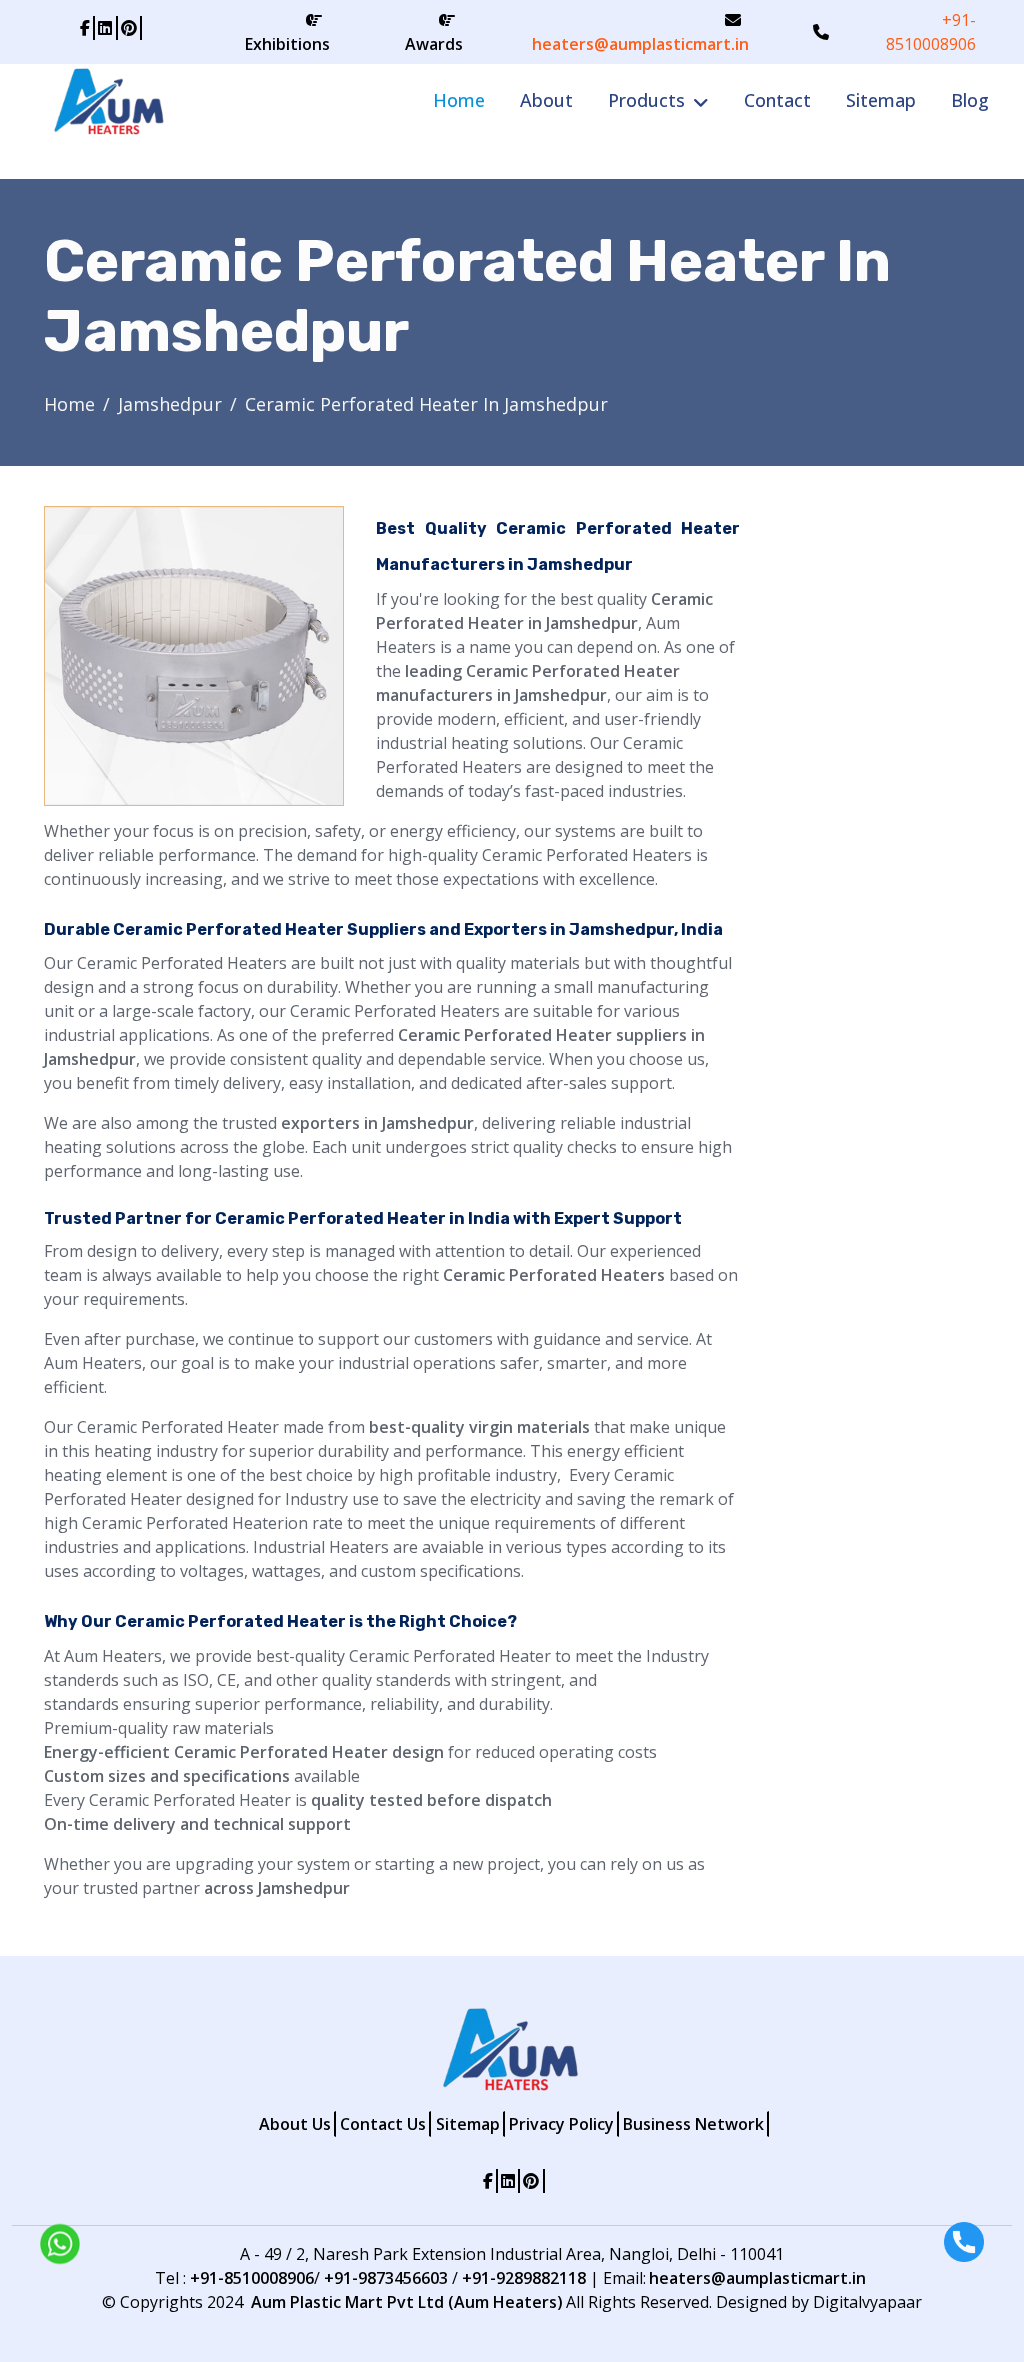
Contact (777, 100)
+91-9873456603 (386, 2278)
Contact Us (383, 2124)
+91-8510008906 (931, 32)
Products (646, 100)
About (546, 100)
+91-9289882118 (524, 2278)
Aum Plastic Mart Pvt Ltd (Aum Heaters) (407, 2302)
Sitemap (881, 100)
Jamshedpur (170, 404)
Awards (434, 44)
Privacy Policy (561, 2124)
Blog (970, 100)
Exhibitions (287, 44)
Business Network (693, 2124)
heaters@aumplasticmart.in (640, 44)
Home (459, 100)
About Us (295, 2124)
